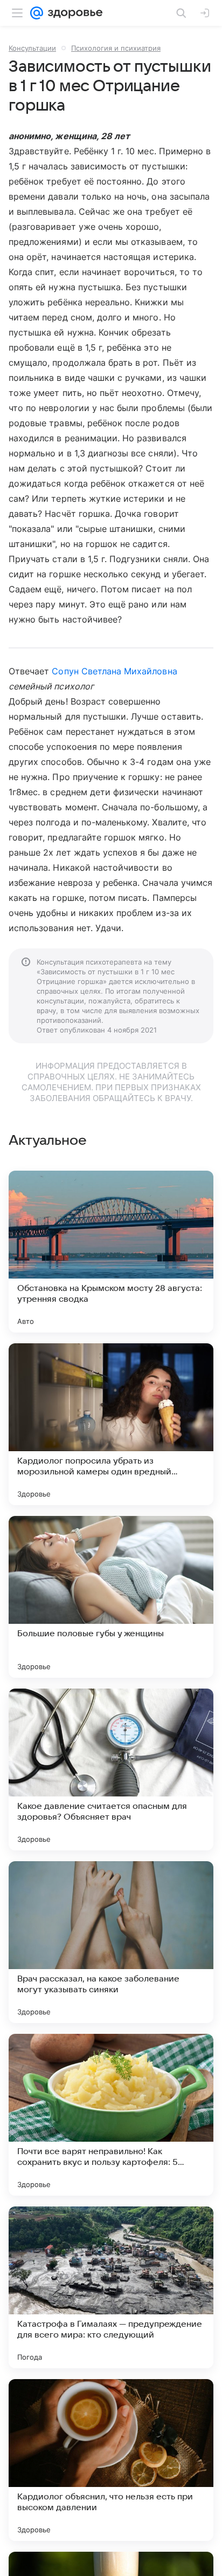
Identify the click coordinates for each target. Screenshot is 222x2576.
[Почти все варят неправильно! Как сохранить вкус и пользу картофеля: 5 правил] (111, 2115)
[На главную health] (73, 13)
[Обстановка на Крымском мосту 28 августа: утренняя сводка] (111, 1252)
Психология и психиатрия (116, 48)
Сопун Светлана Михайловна (114, 671)
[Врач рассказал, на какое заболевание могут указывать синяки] (111, 1942)
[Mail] (37, 13)
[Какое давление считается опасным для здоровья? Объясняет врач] (111, 1769)
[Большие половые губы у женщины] (111, 1597)
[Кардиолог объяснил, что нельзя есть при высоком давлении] (111, 2460)
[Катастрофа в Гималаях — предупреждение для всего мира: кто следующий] (111, 2287)
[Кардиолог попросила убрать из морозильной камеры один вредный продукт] (111, 1424)
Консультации (32, 48)
